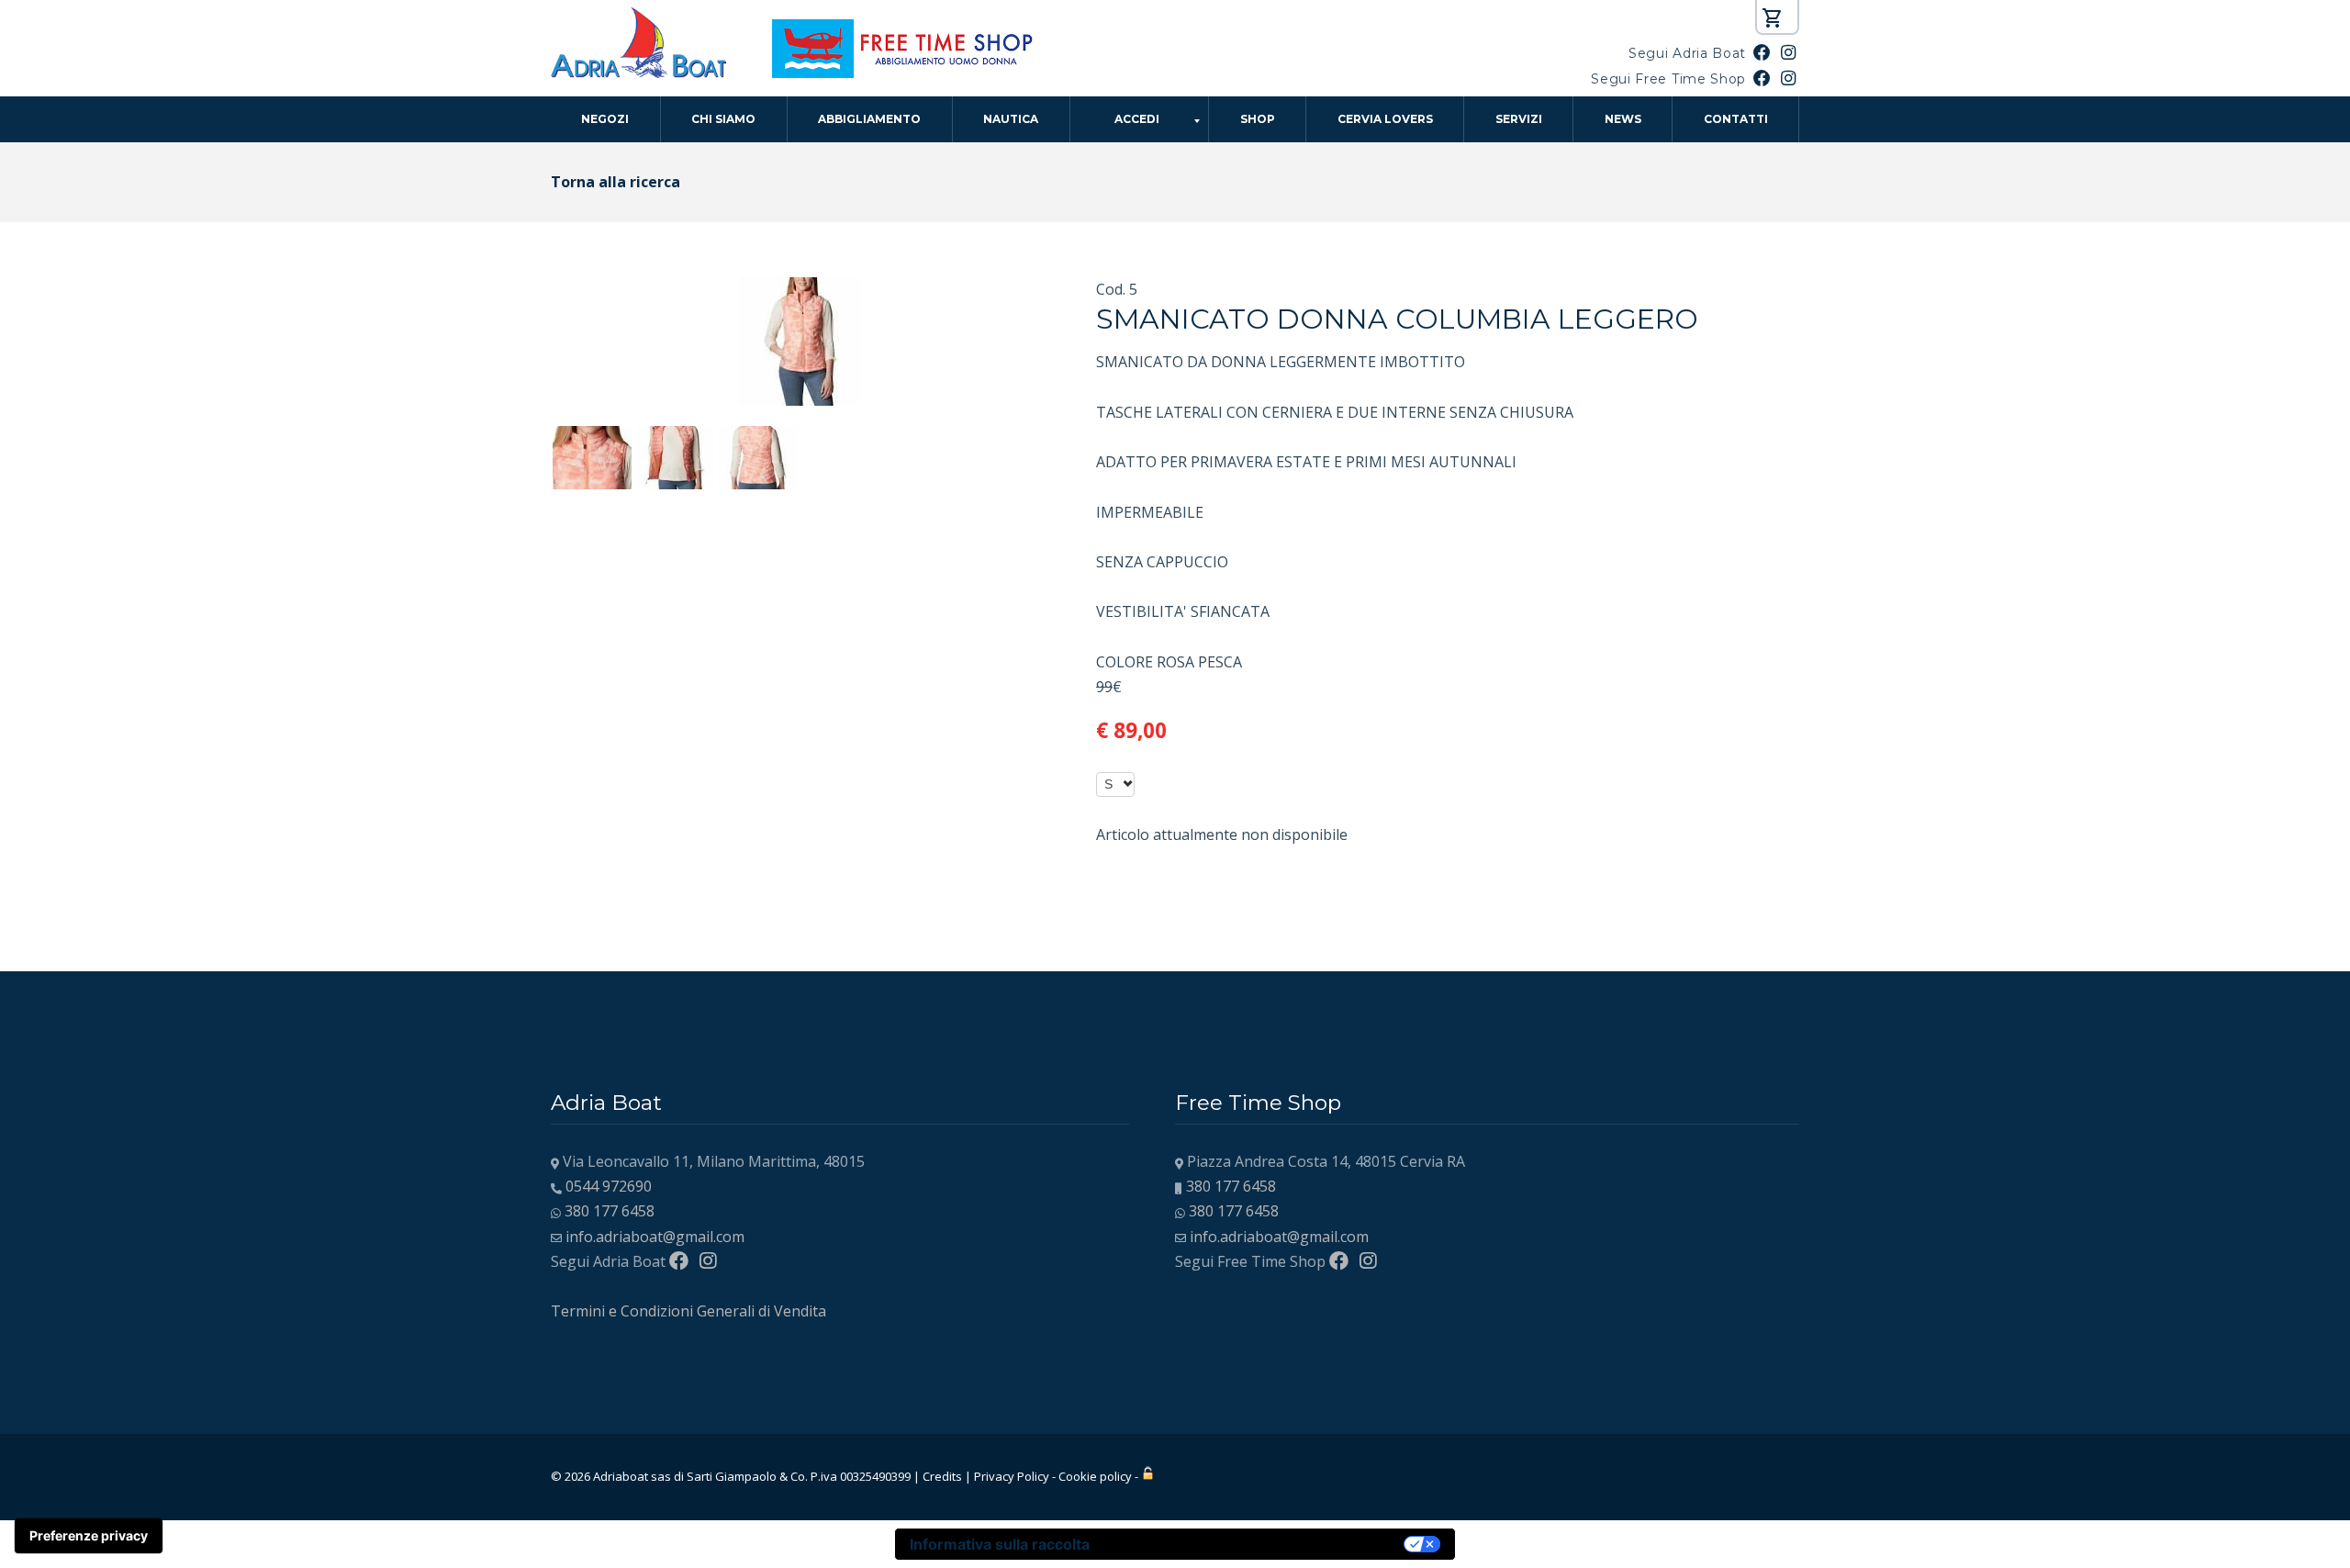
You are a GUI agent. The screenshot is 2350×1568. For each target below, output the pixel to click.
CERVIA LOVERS (1385, 119)
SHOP (1258, 119)
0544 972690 (609, 1186)
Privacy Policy (1012, 1476)
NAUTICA (1011, 119)
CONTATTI (1736, 119)
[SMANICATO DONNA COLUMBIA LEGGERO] (800, 289)
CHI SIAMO (723, 119)
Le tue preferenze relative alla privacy (1256, 1544)
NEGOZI (605, 119)
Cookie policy (1095, 1476)
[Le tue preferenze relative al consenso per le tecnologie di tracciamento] (89, 1536)
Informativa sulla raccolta (1000, 1544)
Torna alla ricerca (615, 182)
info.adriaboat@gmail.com (655, 1237)
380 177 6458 (610, 1211)
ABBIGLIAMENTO (869, 119)
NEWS (1623, 119)
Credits (942, 1476)
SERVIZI (1519, 119)
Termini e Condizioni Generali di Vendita (688, 1311)
